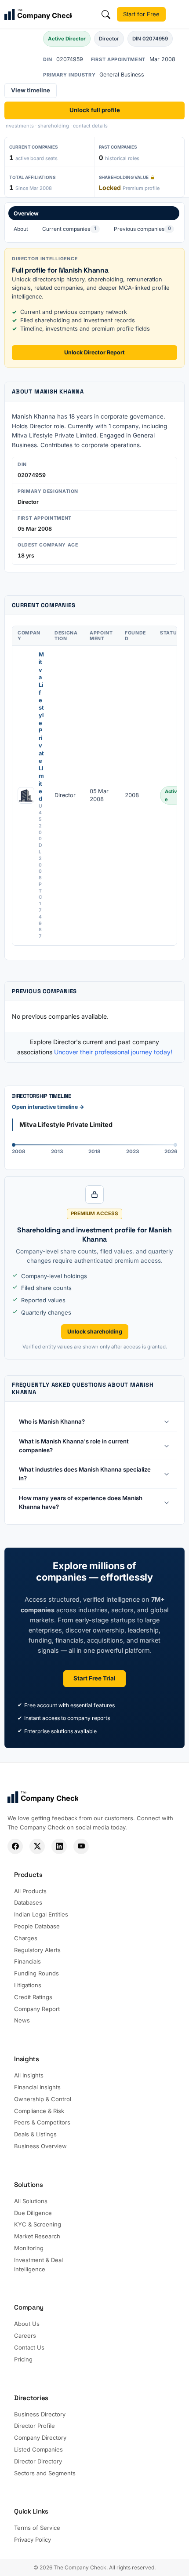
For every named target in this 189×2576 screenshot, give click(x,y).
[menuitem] (94, 222)
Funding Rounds (36, 1973)
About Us (27, 2324)
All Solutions (31, 2201)
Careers (25, 2336)
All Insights (29, 2075)
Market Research (37, 2236)
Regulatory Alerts (37, 1950)
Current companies (69, 229)
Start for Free (141, 14)
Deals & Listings (35, 2134)
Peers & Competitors (42, 2122)
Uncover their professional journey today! (113, 1052)
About (21, 229)
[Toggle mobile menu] (178, 15)
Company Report (37, 2009)
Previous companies (142, 229)
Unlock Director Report (94, 352)
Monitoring (29, 2248)
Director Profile (35, 2426)
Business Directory (40, 2414)
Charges (26, 1938)
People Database (37, 1926)
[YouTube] (81, 1846)
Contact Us (29, 2347)
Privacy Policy (33, 2540)
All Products (30, 1891)
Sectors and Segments (45, 2473)
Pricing (23, 2359)
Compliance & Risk (39, 2111)
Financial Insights (37, 2087)
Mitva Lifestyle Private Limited (41, 727)
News (22, 2020)
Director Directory (38, 2461)
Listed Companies (38, 2449)
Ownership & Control (43, 2099)
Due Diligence (33, 2213)
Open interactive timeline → (48, 1107)
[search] (106, 15)
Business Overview (40, 2146)
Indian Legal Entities (41, 1914)
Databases (28, 1902)
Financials (27, 1961)
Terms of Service (37, 2528)
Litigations (28, 1985)
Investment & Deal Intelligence (38, 2264)
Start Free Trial (94, 1678)
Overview (26, 213)
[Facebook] (15, 1846)
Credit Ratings (33, 1997)
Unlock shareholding (95, 1332)
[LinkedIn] (59, 1846)
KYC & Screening (38, 2224)
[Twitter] (37, 1846)
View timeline (31, 90)
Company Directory (40, 2438)
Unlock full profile (95, 110)
